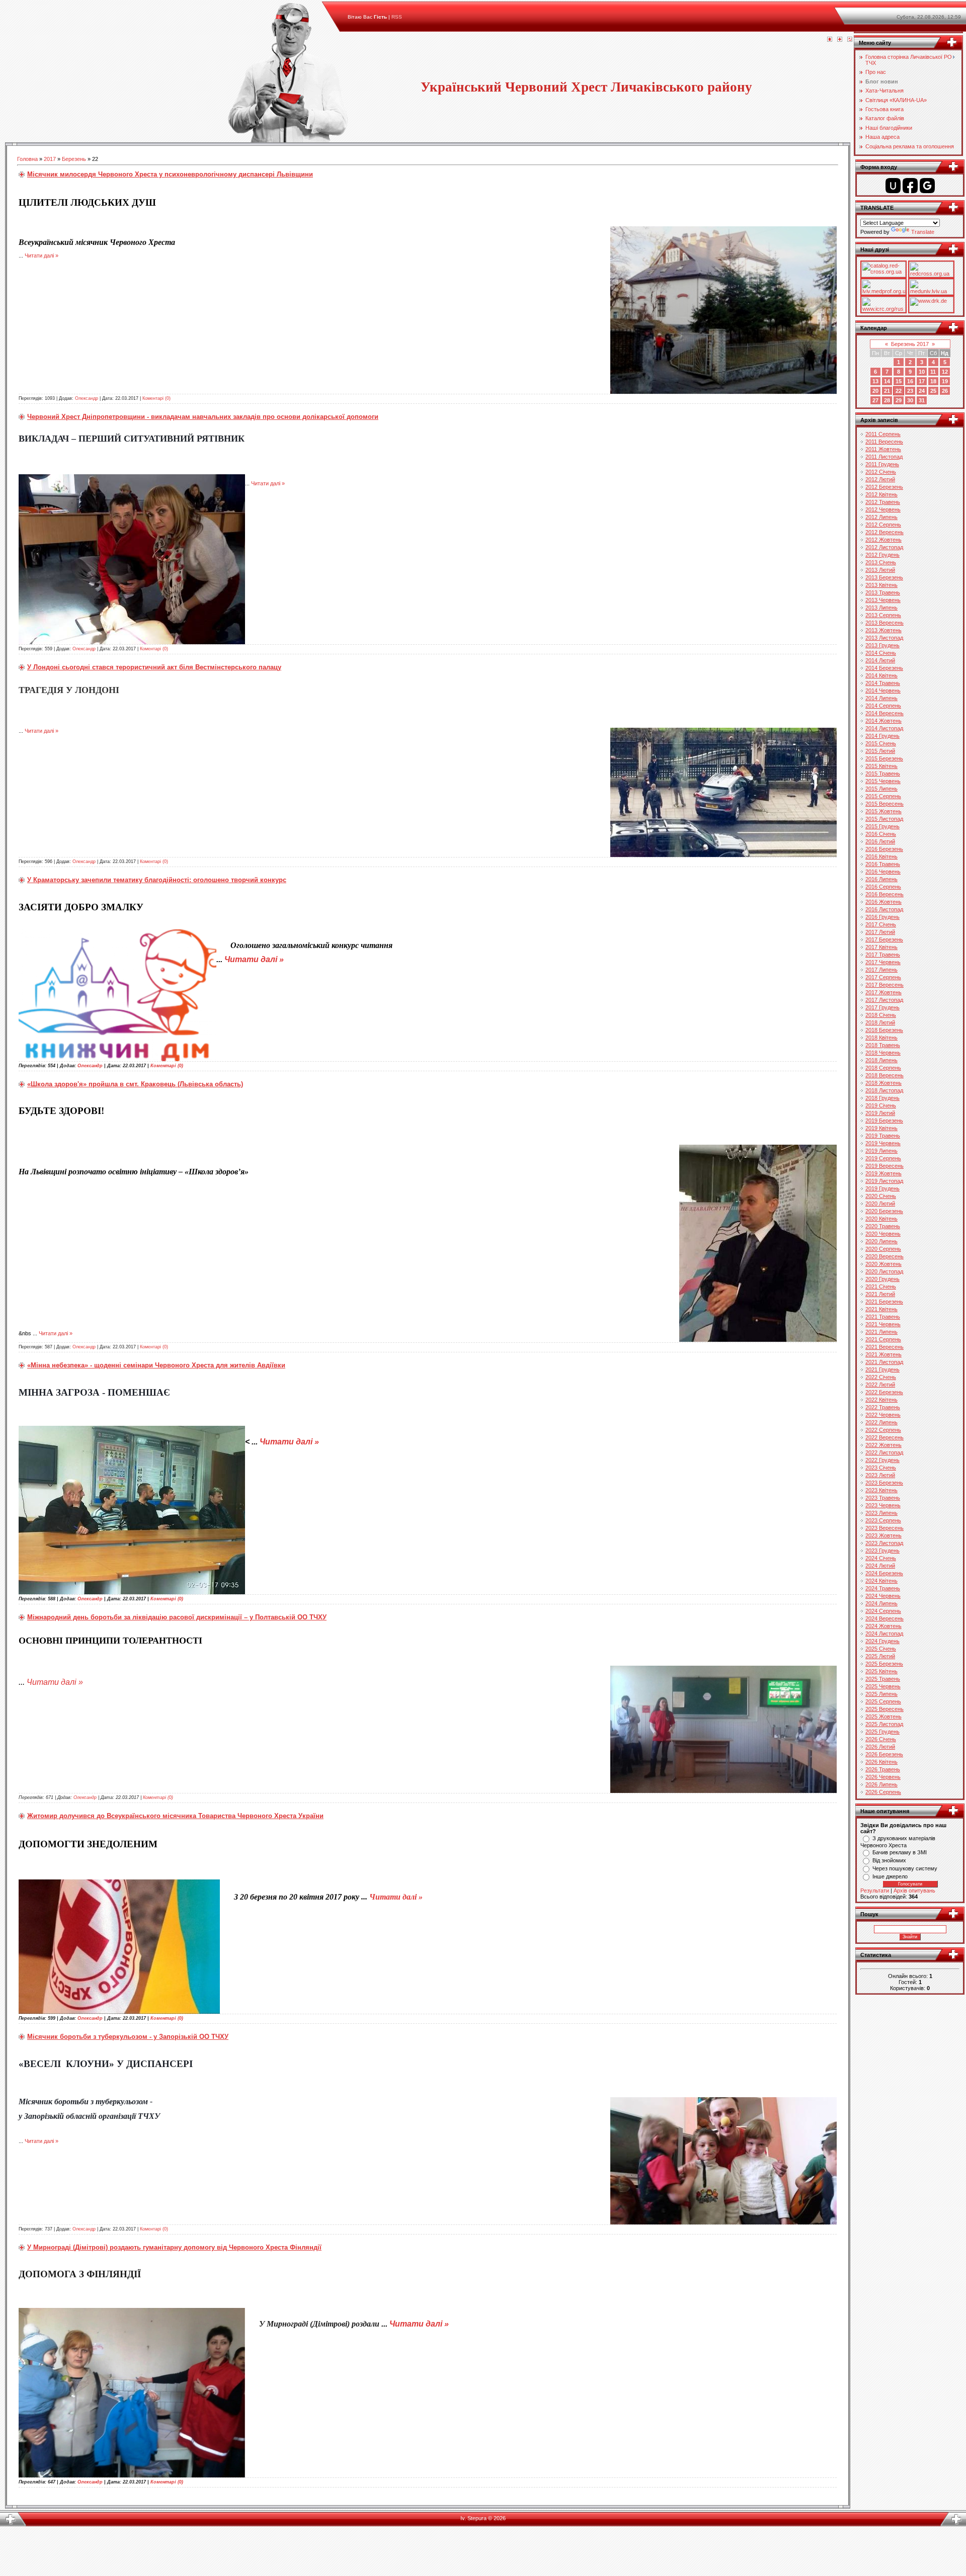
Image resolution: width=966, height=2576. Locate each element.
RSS (397, 17)
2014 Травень (883, 683)
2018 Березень (884, 1030)
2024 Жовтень (883, 1626)
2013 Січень (881, 562)
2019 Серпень (883, 1158)
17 (922, 381)
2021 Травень (883, 1317)
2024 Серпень (883, 1611)
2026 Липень (881, 1784)
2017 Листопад (884, 1000)
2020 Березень (884, 1211)
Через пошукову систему (905, 1868)
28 (887, 400)
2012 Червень (883, 509)
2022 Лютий (880, 1385)
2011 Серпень (883, 434)
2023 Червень (883, 1505)
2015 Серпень (883, 796)
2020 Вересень (884, 1256)
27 (875, 400)
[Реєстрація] (840, 40)
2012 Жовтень (883, 540)
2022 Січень (881, 1377)
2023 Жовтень (883, 1535)
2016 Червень (883, 872)
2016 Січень (881, 834)
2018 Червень (883, 1053)
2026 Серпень (883, 1792)
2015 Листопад (884, 819)
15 (899, 381)
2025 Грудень (882, 1732)
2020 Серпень (883, 1249)
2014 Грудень (882, 736)
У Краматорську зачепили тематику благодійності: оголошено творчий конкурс (157, 880)
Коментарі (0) (156, 398)
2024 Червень (883, 1596)
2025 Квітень (881, 1671)
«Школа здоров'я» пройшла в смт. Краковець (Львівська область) (135, 1084)
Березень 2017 (910, 344)
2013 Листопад (884, 638)
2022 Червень (883, 1415)
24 (922, 391)
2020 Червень (883, 1234)
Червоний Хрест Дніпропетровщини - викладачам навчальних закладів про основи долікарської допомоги (203, 417)
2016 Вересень (884, 894)
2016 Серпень (883, 887)
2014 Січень (881, 653)
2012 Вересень (884, 532)
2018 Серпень (883, 1068)
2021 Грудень (882, 1369)
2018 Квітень (881, 1038)
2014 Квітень (881, 675)
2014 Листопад (884, 728)
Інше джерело (890, 1876)
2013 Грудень (882, 645)
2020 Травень (883, 1226)
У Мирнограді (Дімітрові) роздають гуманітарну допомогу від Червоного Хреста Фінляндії (174, 2247)
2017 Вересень (884, 985)
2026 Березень (884, 1754)
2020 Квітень (881, 1219)
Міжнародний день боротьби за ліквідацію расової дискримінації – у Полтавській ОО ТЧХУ (177, 1617)
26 (945, 391)
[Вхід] (850, 40)
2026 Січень (881, 1739)
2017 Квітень (881, 947)
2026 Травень (883, 1769)
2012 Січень (881, 472)
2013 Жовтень (883, 630)
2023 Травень (883, 1498)
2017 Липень (881, 970)
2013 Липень (881, 608)
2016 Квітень (881, 856)
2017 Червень (883, 962)
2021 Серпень (883, 1339)
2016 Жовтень (883, 902)
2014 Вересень (884, 713)
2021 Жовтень (883, 1354)
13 (875, 381)
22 (899, 391)
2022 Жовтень (883, 1445)
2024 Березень (884, 1573)
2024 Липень (881, 1603)
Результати (875, 1891)
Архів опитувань (914, 1891)
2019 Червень (883, 1143)
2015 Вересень (884, 804)
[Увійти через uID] (893, 186)
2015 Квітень (881, 766)
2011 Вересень (884, 442)
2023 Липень (881, 1513)
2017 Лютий (880, 932)
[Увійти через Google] (927, 186)
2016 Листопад (884, 909)
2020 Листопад (884, 1271)
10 (922, 372)
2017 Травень (883, 955)
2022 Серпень (883, 1430)
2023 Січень (881, 1468)
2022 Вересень (884, 1437)
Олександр (87, 398)
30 (910, 400)
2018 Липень (881, 1060)
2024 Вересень (884, 1618)
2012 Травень (883, 502)
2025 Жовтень (883, 1716)
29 (899, 400)
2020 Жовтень (883, 1264)
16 (910, 381)
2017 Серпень (883, 977)
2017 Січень (881, 924)
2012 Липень (881, 517)
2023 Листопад (884, 1543)
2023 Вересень (884, 1528)
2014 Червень (883, 691)
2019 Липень (881, 1151)
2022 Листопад (884, 1452)
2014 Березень (884, 668)
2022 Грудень (882, 1460)
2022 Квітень (881, 1400)
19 (945, 381)
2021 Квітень (881, 1309)
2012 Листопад (884, 547)
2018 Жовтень (883, 1083)
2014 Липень (881, 698)
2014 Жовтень (883, 721)
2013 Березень (884, 577)
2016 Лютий (880, 841)
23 (910, 391)
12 (945, 372)
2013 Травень (883, 592)
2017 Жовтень (883, 992)
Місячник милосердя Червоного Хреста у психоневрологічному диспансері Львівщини (170, 174)
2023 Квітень (881, 1490)
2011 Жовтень (883, 449)
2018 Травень (883, 1045)
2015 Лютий (880, 751)
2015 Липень (881, 789)
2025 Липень (881, 1694)
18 (933, 381)
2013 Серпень (883, 615)
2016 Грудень (882, 917)
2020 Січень (881, 1196)
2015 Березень (884, 758)
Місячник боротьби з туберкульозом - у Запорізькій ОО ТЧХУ (128, 2037)
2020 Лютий (880, 1204)
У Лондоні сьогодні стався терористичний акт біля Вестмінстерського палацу (154, 667)
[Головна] (830, 40)
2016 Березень (884, 849)
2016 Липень (881, 879)
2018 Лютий (880, 1022)
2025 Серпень (883, 1701)
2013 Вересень (884, 623)
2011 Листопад (884, 457)
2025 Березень (884, 1664)
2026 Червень (883, 1777)
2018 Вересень (884, 1075)
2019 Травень (883, 1136)
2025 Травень (883, 1679)
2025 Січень (881, 1649)
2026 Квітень (881, 1762)
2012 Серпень (883, 525)
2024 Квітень (881, 1581)
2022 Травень (883, 1407)
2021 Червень (883, 1324)
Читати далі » (42, 255)
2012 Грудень (882, 555)
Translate (923, 232)
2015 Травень (883, 774)
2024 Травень (883, 1588)
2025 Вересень (884, 1709)
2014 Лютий (880, 660)
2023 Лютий (880, 1475)
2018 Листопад (884, 1090)
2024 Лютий (880, 1566)
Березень (74, 159)
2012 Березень (884, 487)
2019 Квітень (881, 1128)
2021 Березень (884, 1302)
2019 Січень (881, 1105)
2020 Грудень (882, 1279)
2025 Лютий (880, 1656)
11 (933, 372)
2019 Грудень (882, 1188)
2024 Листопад (884, 1634)
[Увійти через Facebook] (910, 186)
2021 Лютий (880, 1294)
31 (922, 400)
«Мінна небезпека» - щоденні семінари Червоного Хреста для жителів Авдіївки (156, 1365)
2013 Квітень (881, 585)
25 (933, 391)
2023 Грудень (882, 1551)
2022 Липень (881, 1422)
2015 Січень (881, 743)
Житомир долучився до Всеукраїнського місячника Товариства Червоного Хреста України (175, 1816)
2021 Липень (881, 1332)
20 (875, 391)
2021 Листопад (884, 1362)
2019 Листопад (884, 1181)
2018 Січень (881, 1015)
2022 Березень (884, 1392)
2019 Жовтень (883, 1173)
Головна (27, 159)
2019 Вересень (884, 1166)
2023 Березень (884, 1483)
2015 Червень (883, 781)
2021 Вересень (884, 1347)
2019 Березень (884, 1121)
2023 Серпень (883, 1520)
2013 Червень (883, 600)
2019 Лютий (880, 1113)
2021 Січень (881, 1286)
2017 (50, 159)
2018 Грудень (882, 1098)
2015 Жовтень (883, 811)
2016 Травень (883, 864)
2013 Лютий (880, 570)
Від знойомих (889, 1860)
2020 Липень (881, 1241)
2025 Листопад (884, 1724)
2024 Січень (881, 1558)
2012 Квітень (881, 494)
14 (887, 381)
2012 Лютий (880, 479)
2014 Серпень (883, 706)
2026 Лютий (880, 1747)
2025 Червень (883, 1686)
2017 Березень (884, 939)
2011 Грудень (882, 464)
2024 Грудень (882, 1641)
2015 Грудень (882, 826)
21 (887, 391)
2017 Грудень (882, 1007)
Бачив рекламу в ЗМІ (900, 1852)
